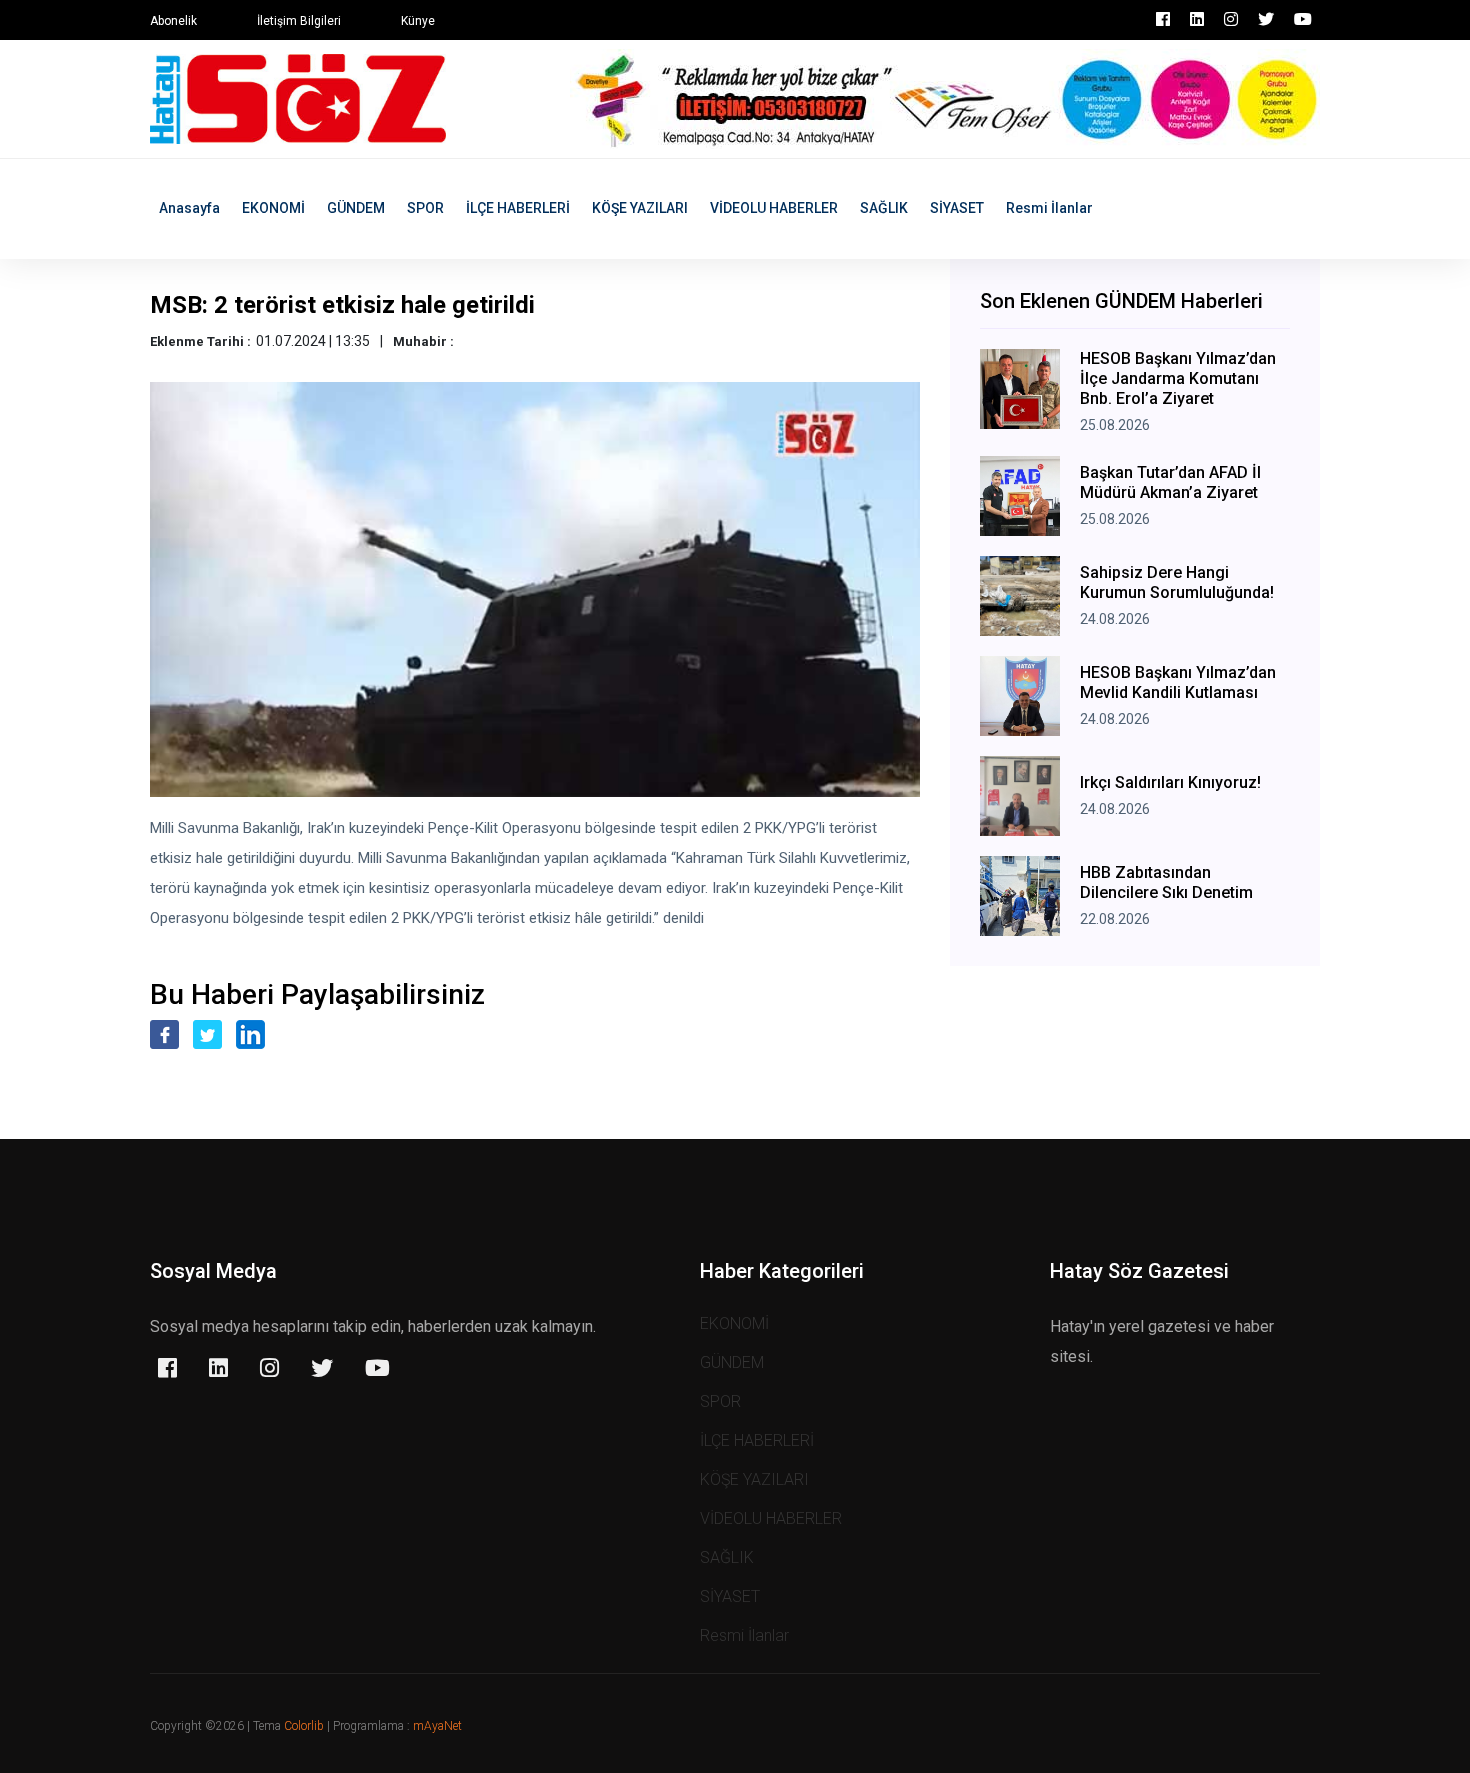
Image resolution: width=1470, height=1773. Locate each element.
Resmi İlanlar (1049, 208)
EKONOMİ (273, 208)
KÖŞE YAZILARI (640, 208)
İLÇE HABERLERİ (518, 208)
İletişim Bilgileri (299, 21)
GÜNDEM (356, 208)
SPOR (425, 208)
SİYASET (957, 208)
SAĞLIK (884, 208)
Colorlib (304, 1726)
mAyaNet (437, 1726)
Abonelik (173, 21)
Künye (418, 21)
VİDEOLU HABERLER (774, 208)
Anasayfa (189, 208)
